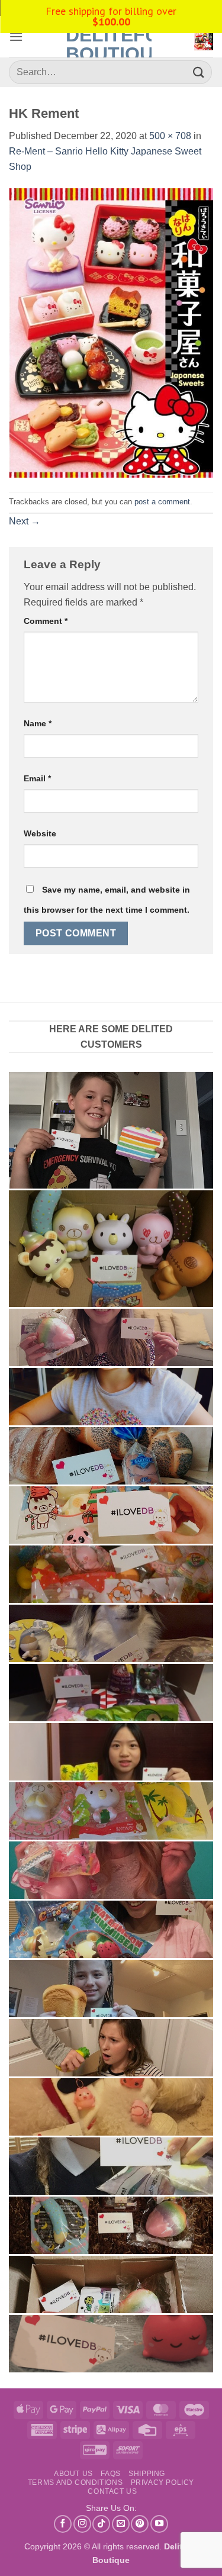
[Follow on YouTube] (159, 2524)
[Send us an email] (121, 2524)
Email (37, 778)
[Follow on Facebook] (63, 2524)
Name (38, 723)
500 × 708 (170, 136)
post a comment (162, 502)
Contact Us (112, 2491)
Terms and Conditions (75, 2482)
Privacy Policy (163, 2482)
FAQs (110, 2474)
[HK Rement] (111, 332)
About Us (73, 2474)
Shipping (147, 2474)
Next (25, 521)
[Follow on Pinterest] (140, 2524)
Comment (46, 621)
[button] (16, 36)
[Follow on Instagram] (82, 2524)
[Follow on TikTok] (101, 2524)
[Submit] (199, 72)
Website (40, 833)
